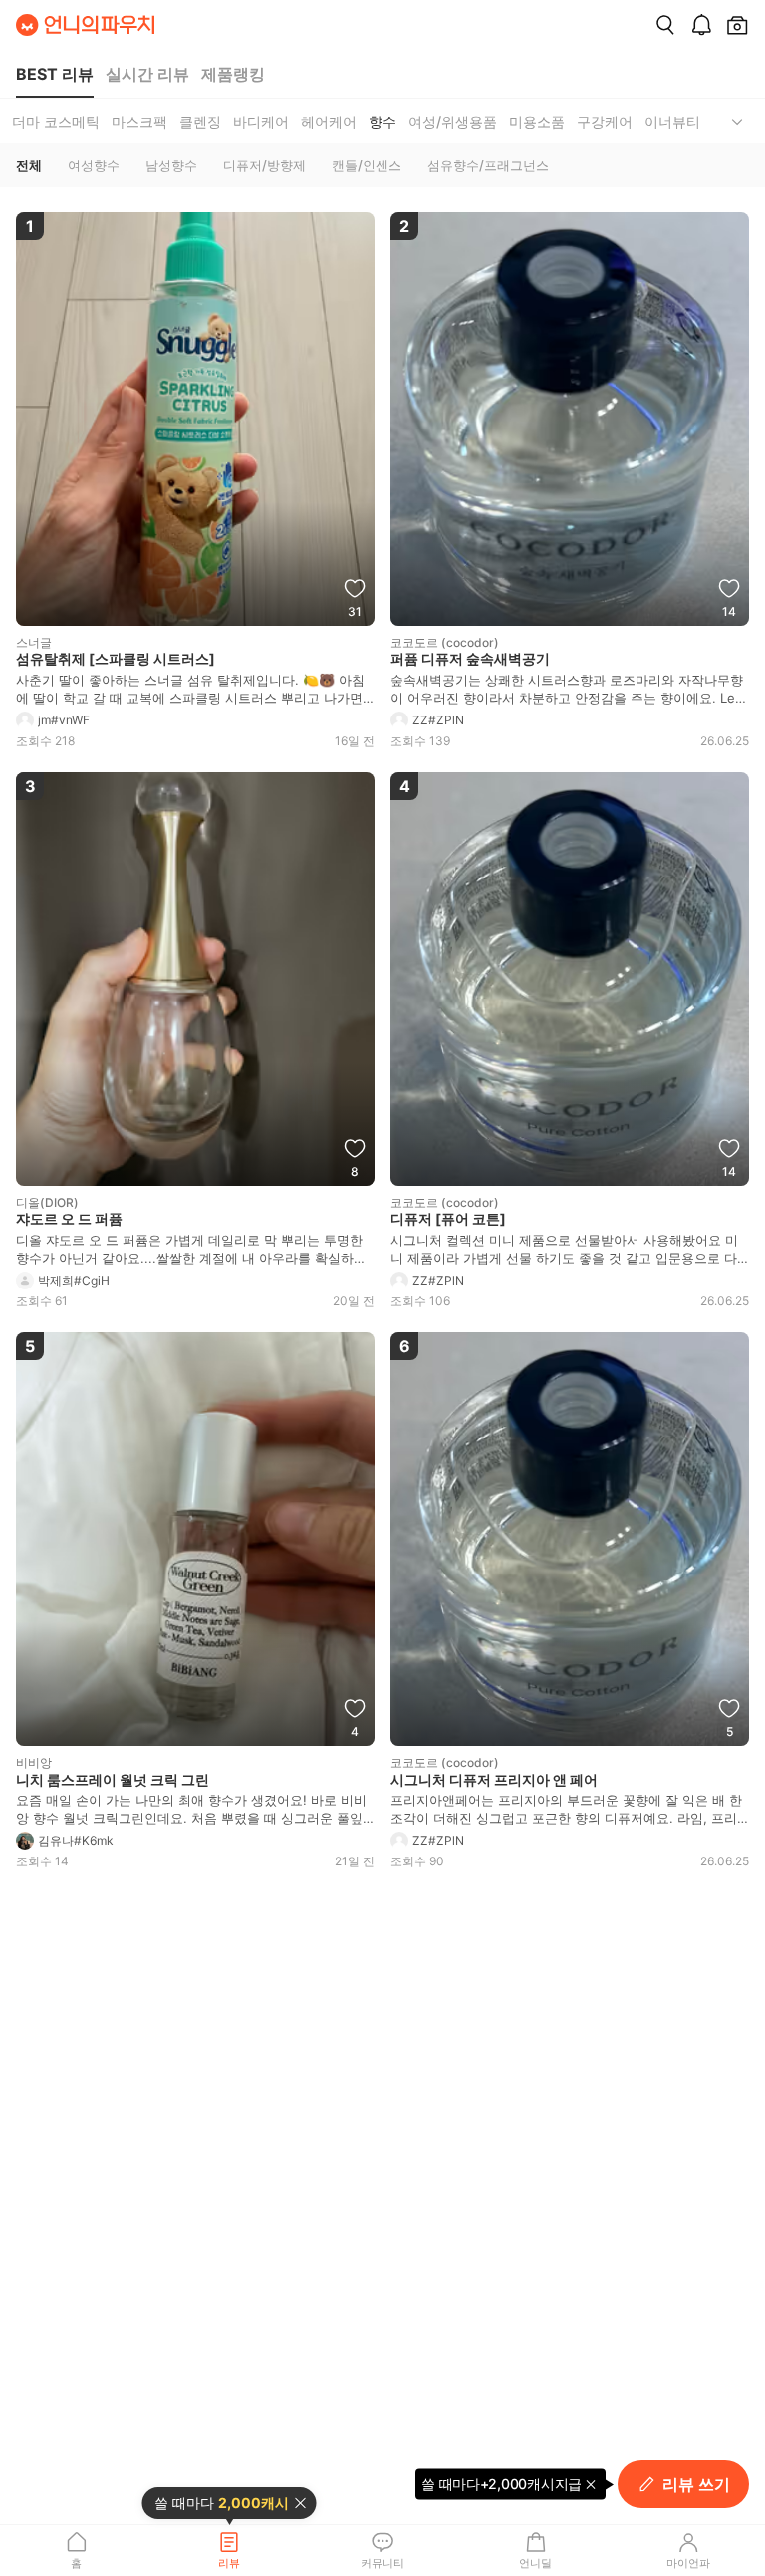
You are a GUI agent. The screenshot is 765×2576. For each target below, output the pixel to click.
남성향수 (171, 165)
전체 (29, 165)
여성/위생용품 (453, 121)
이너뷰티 (672, 121)
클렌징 (200, 121)
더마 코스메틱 (56, 121)
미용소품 (537, 121)
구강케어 (605, 121)
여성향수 (94, 165)
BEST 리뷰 (55, 74)
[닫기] (301, 2503)
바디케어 (261, 121)
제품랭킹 (233, 74)
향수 (382, 121)
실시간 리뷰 (147, 74)
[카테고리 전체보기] (737, 121)
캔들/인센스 (367, 165)
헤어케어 (329, 121)
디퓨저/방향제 (264, 165)
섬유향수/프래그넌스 (488, 165)
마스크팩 (139, 121)
